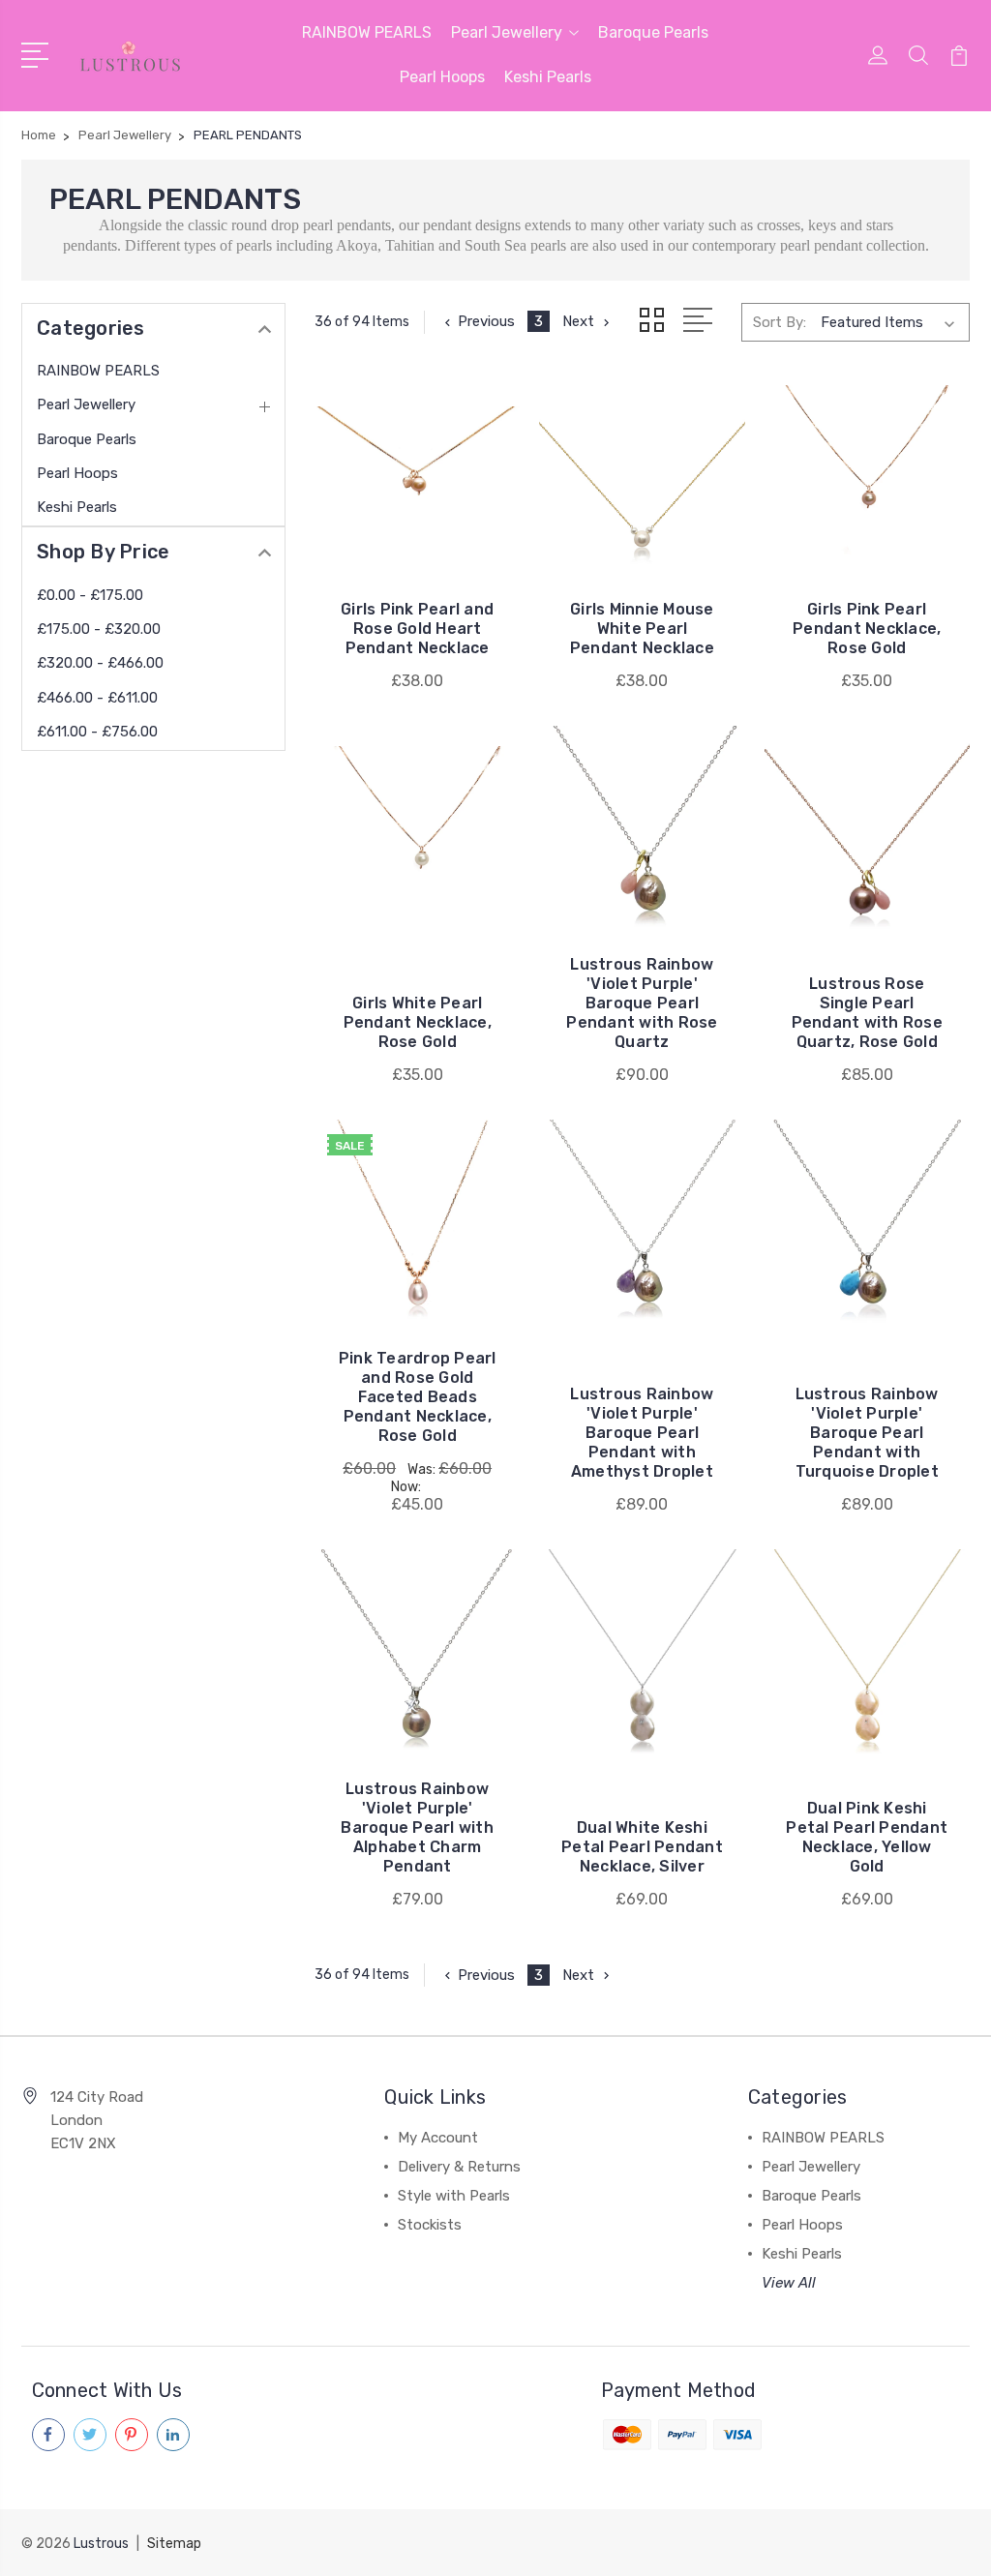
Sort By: (780, 322)
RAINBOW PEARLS (367, 32)
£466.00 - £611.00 (97, 698)
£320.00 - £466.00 (100, 663)
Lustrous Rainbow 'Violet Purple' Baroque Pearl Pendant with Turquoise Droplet (867, 1433)
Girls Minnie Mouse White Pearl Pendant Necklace (642, 629)
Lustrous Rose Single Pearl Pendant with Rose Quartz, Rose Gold (867, 1013)
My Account (438, 2138)
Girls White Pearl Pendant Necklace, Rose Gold (418, 1022)
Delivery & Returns (459, 2167)
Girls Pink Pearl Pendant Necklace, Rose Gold (867, 629)
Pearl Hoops (442, 77)
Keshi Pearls (548, 77)
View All (789, 2283)
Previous (486, 321)
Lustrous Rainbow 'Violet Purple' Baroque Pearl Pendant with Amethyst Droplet (642, 1433)
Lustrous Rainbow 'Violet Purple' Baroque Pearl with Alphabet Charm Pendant (417, 1827)
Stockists (430, 2225)
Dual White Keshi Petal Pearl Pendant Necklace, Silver (642, 1847)
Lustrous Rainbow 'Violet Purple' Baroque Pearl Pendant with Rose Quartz (642, 1003)
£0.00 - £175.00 (90, 595)
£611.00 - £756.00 (97, 732)
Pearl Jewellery (507, 32)
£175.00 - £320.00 (99, 629)
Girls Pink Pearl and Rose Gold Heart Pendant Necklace (417, 629)
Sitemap (174, 2544)
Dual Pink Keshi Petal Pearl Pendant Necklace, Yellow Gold (867, 1837)
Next (578, 321)
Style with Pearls (454, 2196)
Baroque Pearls (653, 32)
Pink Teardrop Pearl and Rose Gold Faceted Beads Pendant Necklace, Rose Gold (418, 1397)
